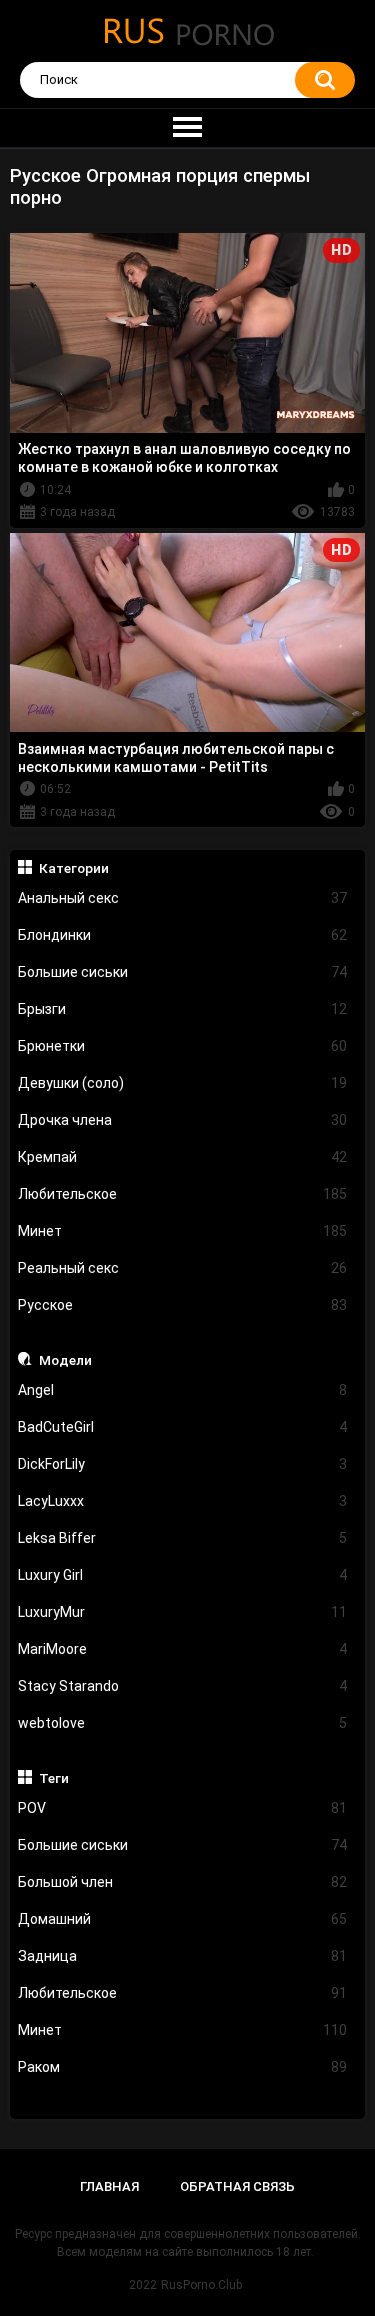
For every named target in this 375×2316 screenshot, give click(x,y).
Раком (183, 2067)
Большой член (183, 1882)
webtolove (183, 1723)
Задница (183, 1956)
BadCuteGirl (183, 1427)
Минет (183, 1231)
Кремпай (183, 1157)
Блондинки (183, 935)
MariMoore (183, 1649)
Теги (54, 1778)
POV (183, 1808)
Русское (183, 1305)
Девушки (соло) (183, 1083)
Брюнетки (183, 1046)
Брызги (183, 1009)
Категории (74, 868)
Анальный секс (183, 898)
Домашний (183, 1919)
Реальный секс (183, 1268)
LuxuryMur (183, 1612)
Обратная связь (237, 2186)
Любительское (183, 1194)
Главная (109, 2186)
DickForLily (183, 1464)
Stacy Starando (183, 1686)
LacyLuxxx (183, 1501)
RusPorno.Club (201, 2285)
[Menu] (187, 128)
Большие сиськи (183, 972)
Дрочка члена (183, 1120)
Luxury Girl (183, 1575)
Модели (65, 1360)
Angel (183, 1390)
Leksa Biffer (183, 1538)
